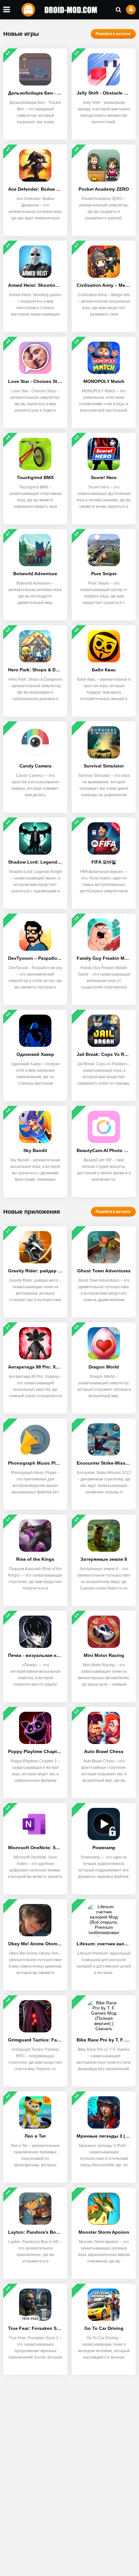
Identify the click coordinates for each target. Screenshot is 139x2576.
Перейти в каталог (113, 34)
